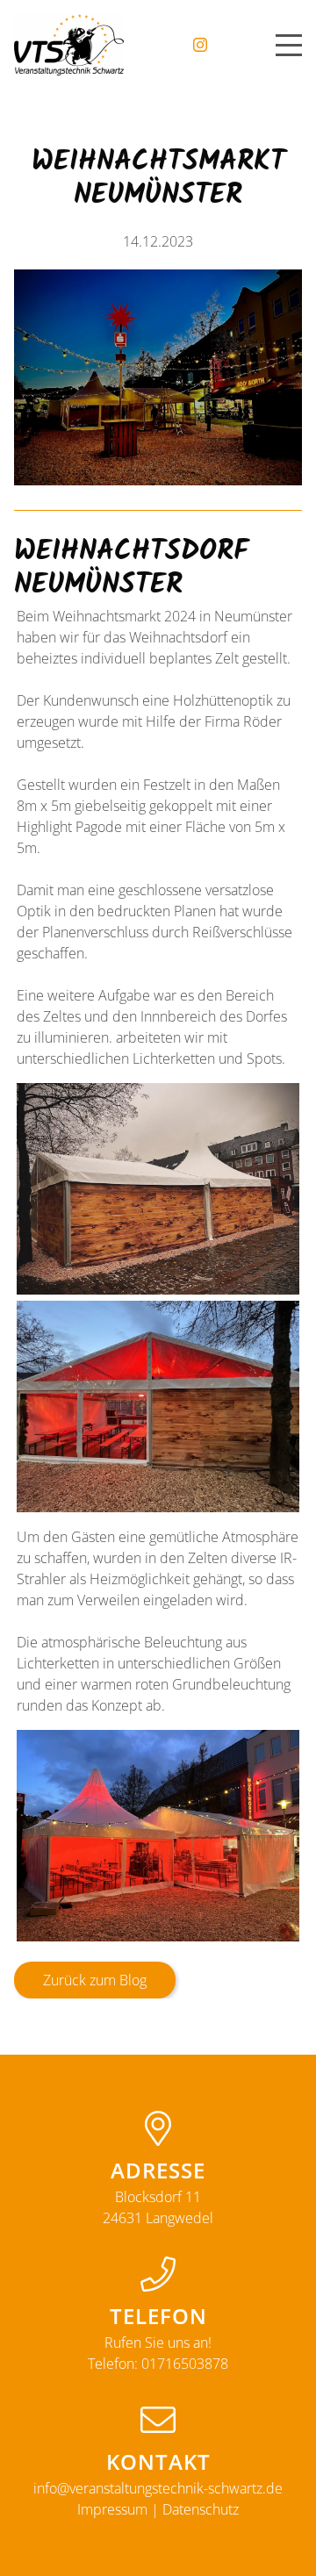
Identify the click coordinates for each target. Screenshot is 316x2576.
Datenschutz (201, 2509)
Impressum (112, 2509)
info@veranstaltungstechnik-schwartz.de (158, 2488)
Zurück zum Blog (95, 1980)
